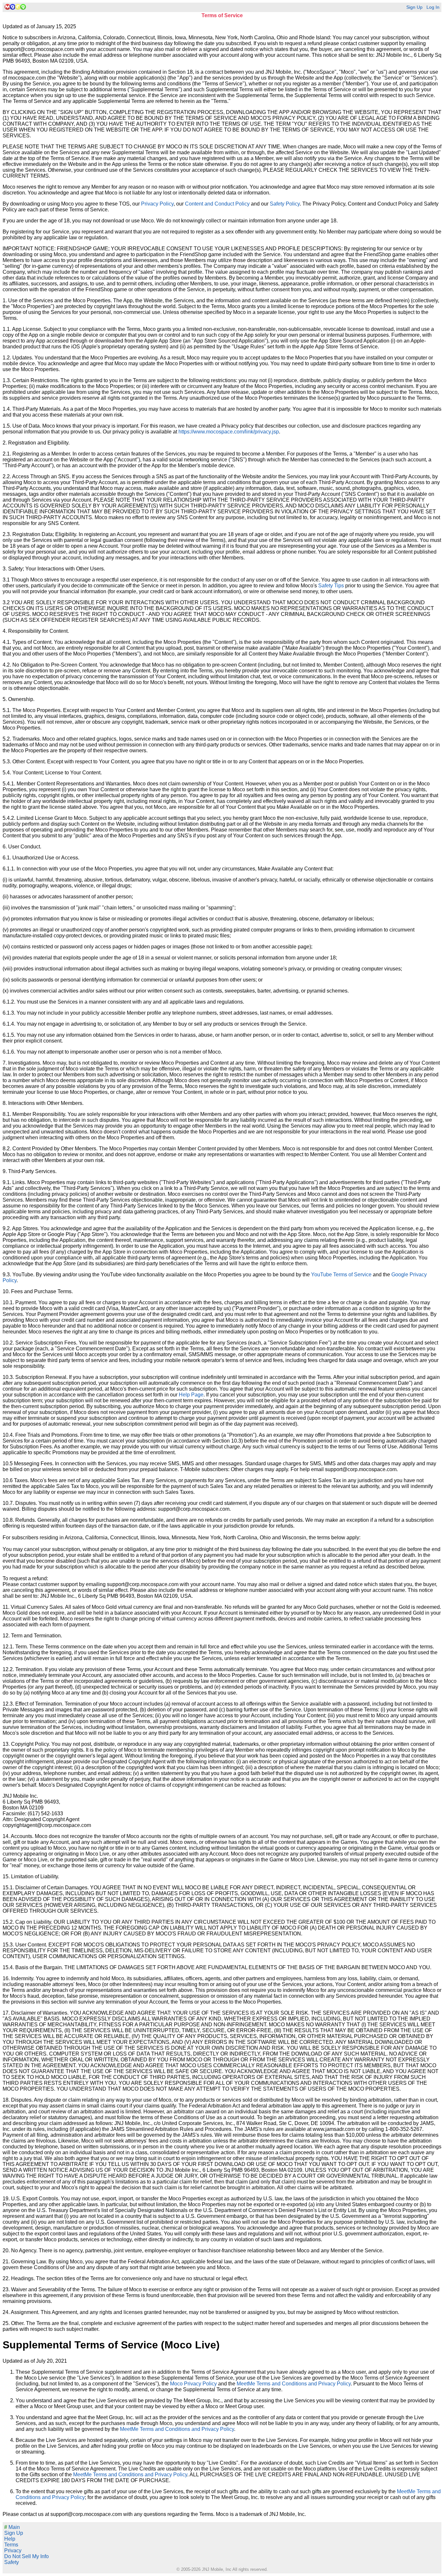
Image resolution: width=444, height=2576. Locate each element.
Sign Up (414, 7)
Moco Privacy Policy (193, 2384)
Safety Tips (331, 586)
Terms (11, 2545)
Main (12, 2527)
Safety (12, 2562)
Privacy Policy (157, 204)
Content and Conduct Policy (217, 204)
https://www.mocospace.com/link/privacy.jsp (229, 432)
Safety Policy (285, 204)
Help (10, 2539)
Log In (433, 7)
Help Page (191, 1395)
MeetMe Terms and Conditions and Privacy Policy (294, 2384)
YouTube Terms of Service (341, 1275)
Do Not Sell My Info (26, 2556)
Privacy (13, 2551)
